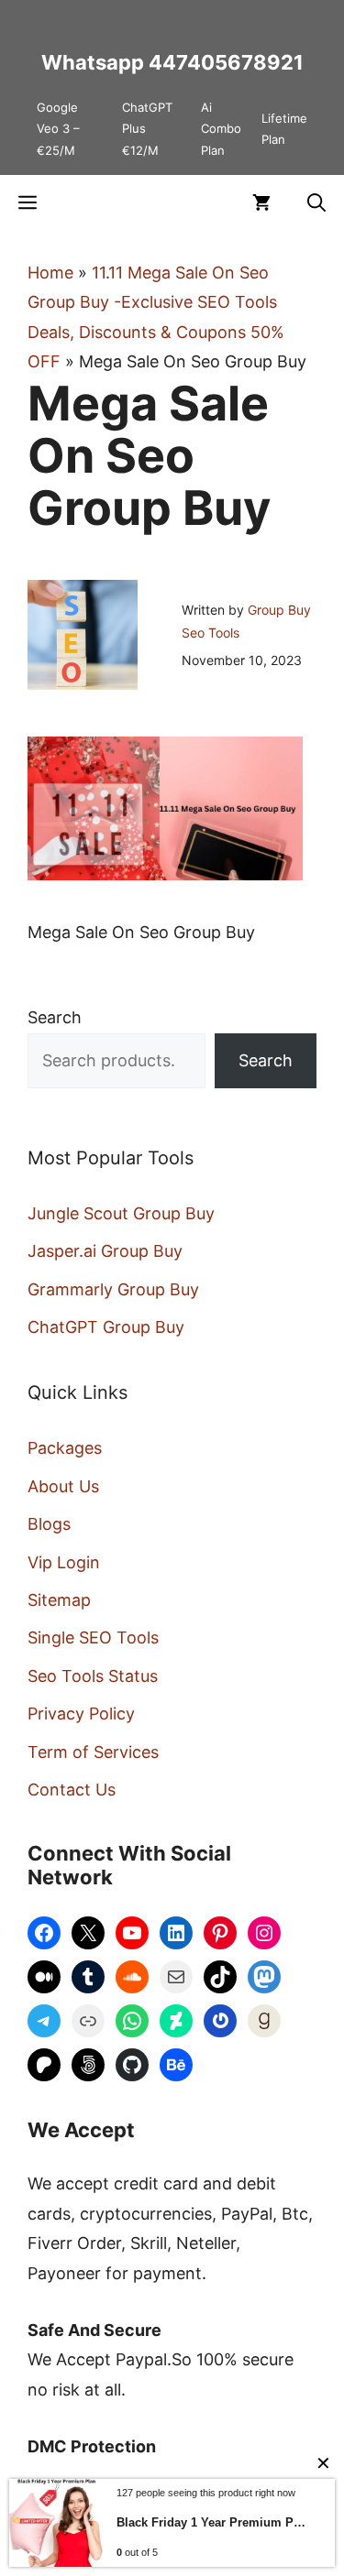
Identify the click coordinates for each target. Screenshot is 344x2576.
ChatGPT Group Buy (106, 1327)
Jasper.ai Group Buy (105, 1251)
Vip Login (64, 1562)
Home (50, 273)
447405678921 (226, 62)
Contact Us (72, 1790)
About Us (63, 1486)
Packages (65, 1448)
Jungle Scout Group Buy (121, 1213)
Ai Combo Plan (221, 129)
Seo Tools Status (93, 1676)
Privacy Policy (81, 1714)
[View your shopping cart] (261, 202)
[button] (316, 202)
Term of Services (93, 1752)
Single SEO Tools (93, 1637)
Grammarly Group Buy (113, 1289)
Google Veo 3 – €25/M (58, 129)
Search (55, 1017)
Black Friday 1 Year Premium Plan (212, 2522)
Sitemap (59, 1600)
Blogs (49, 1524)
